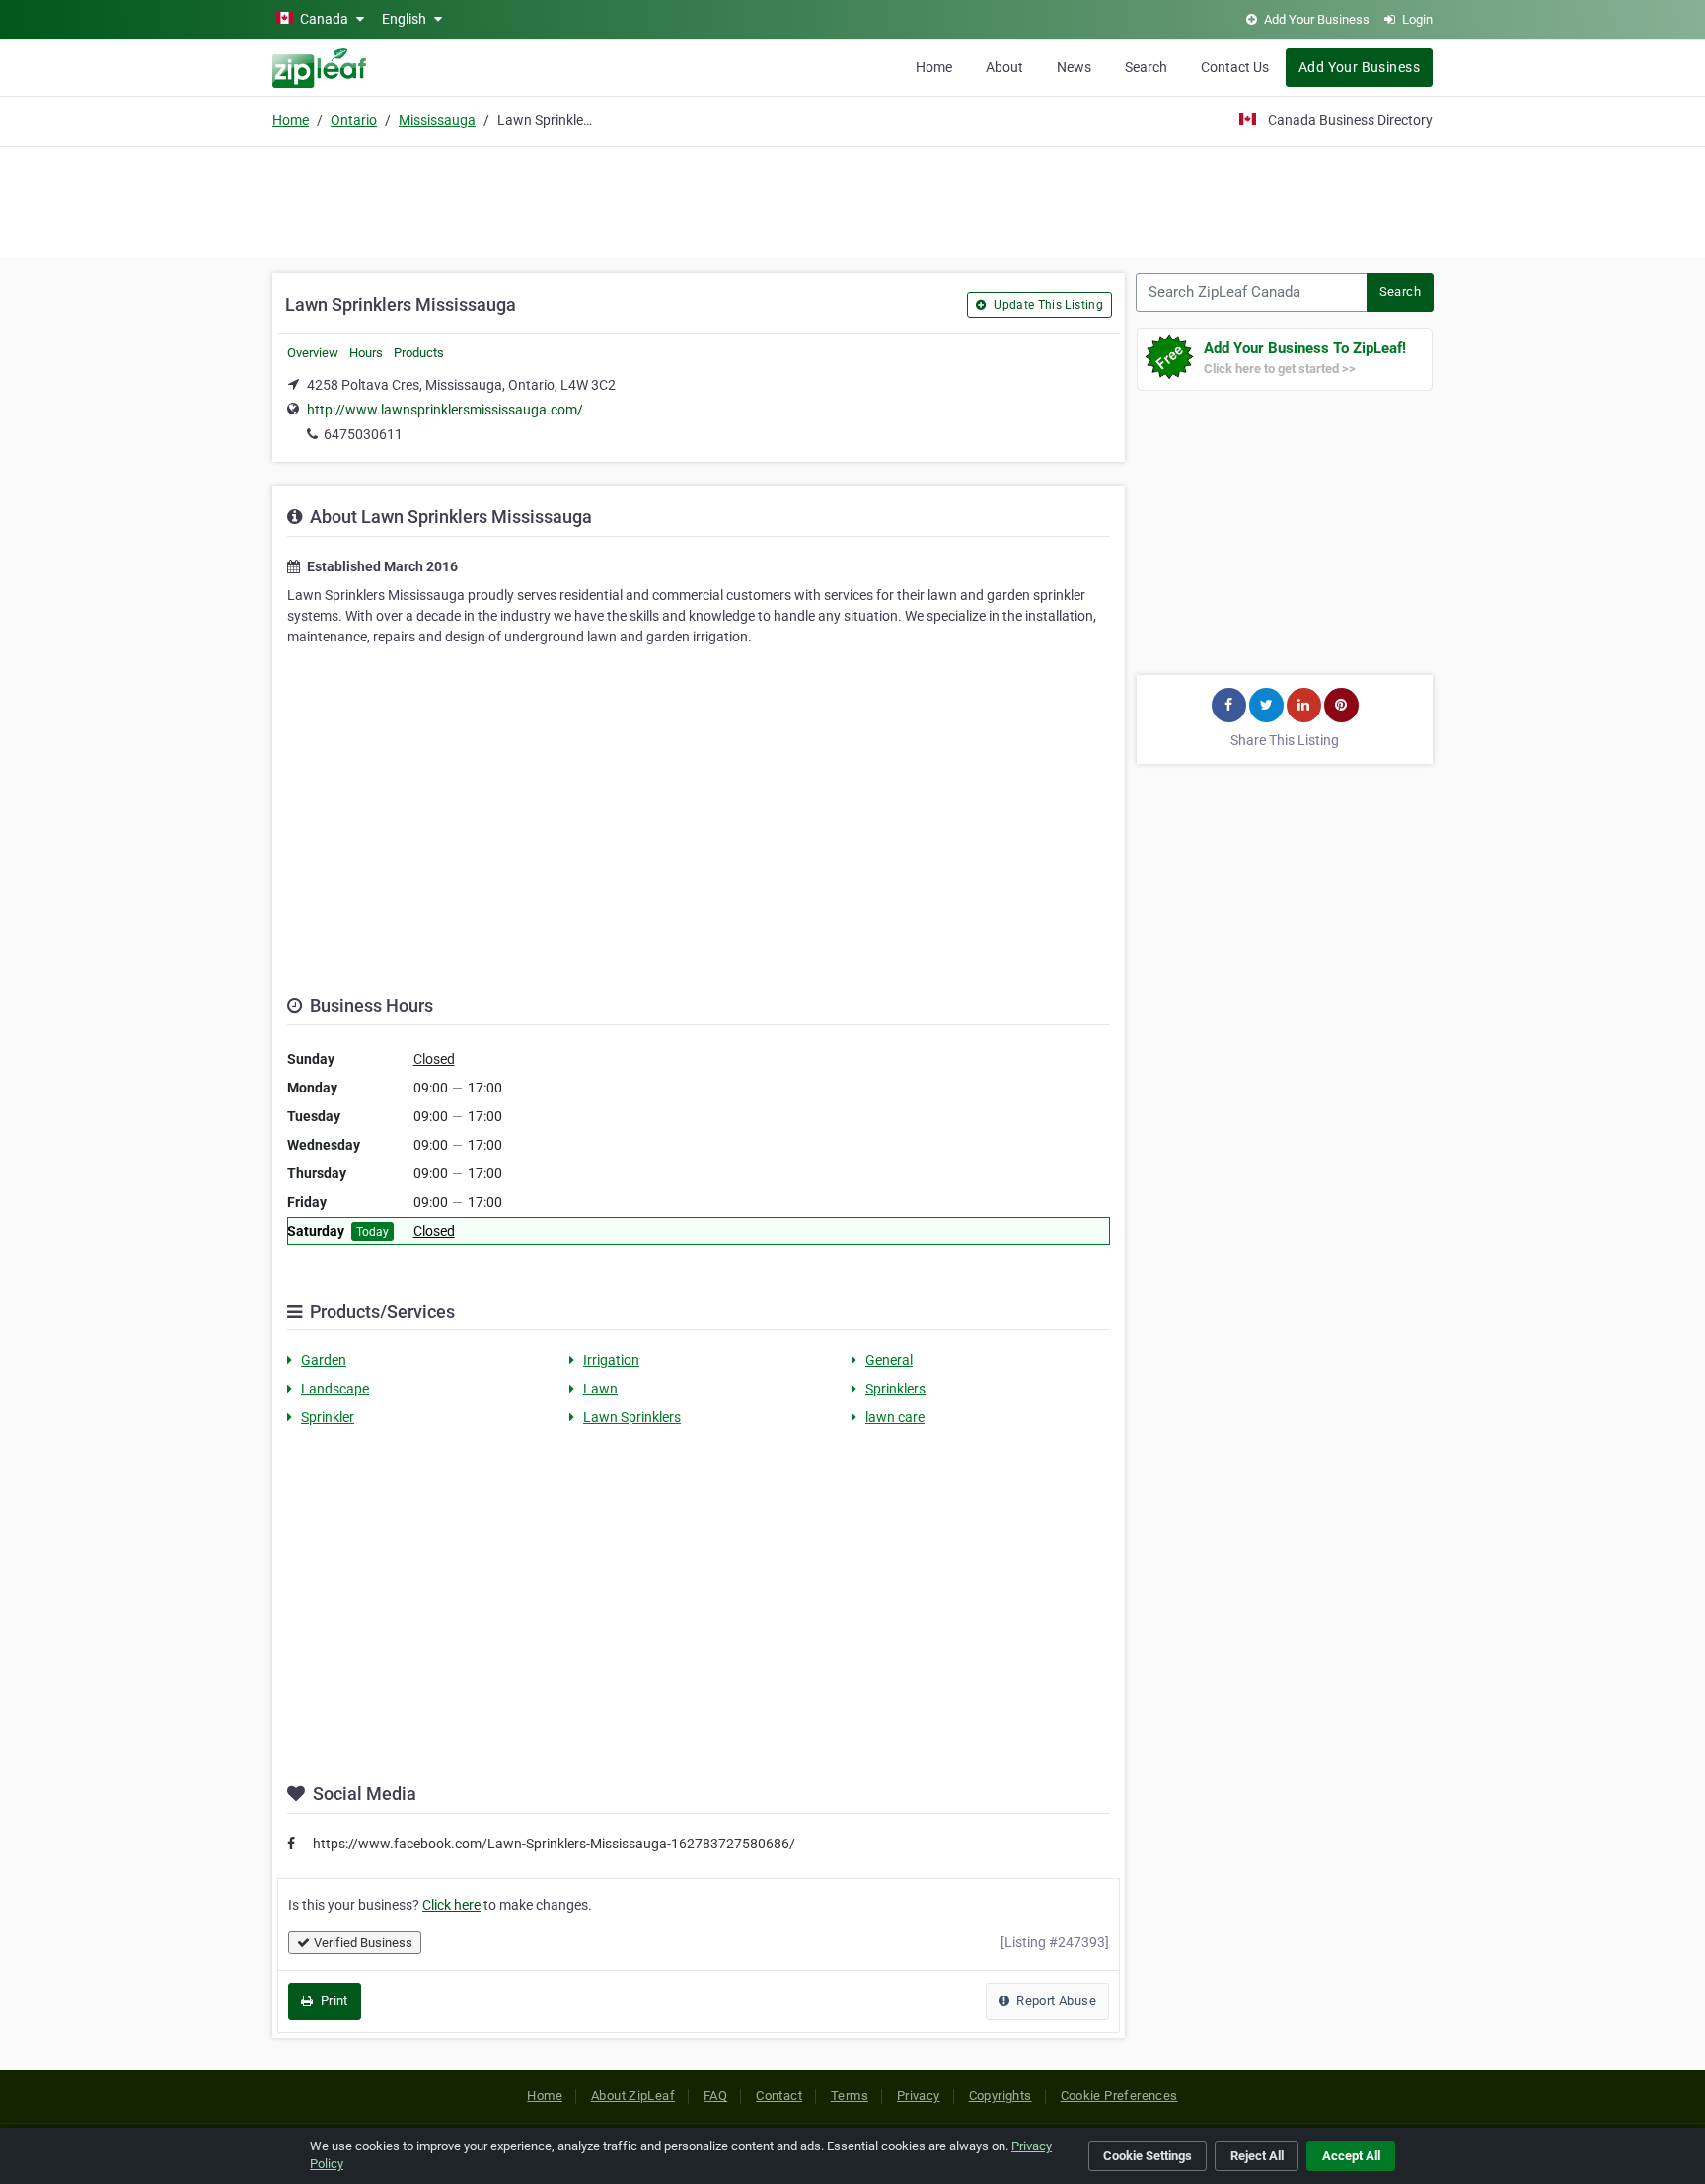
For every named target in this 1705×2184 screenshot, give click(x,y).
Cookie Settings (1148, 2156)
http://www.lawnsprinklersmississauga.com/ (445, 410)
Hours (366, 353)
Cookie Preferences (1119, 2096)
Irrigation (611, 1360)
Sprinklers (895, 1389)
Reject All (1257, 2156)
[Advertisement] (852, 199)
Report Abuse (1055, 2001)
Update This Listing (1047, 305)
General (889, 1360)
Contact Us (1235, 67)
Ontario (354, 120)
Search (1146, 67)
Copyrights (1001, 2096)
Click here (451, 1905)
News (1074, 67)
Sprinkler (328, 1417)
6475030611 (363, 434)
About (1004, 67)
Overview (313, 353)
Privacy (919, 2096)
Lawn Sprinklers (632, 1417)
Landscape (335, 1389)
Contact (779, 2096)
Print (332, 2001)
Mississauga (437, 120)
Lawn (600, 1389)
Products (419, 353)
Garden (324, 1360)
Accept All (1351, 2156)
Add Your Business (1359, 67)
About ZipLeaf (633, 2096)
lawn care (895, 1417)
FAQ (715, 2096)
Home (934, 67)
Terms (850, 2096)
